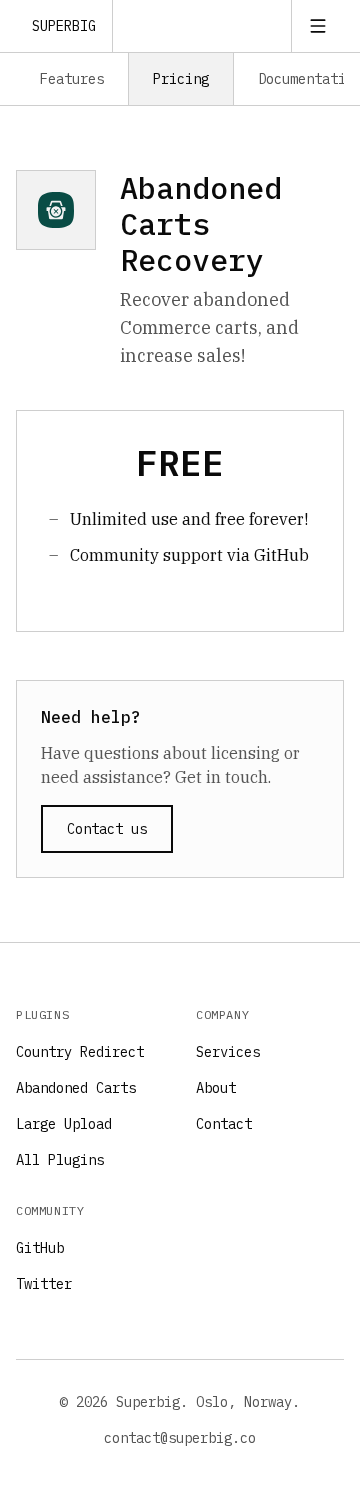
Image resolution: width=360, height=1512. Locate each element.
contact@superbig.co (180, 1438)
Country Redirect (80, 1052)
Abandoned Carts (76, 1088)
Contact (224, 1124)
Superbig (64, 26)
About (216, 1088)
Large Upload (64, 1124)
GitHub (40, 1248)
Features (72, 79)
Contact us (107, 829)
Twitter (44, 1284)
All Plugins (60, 1160)
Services (228, 1052)
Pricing (181, 79)
